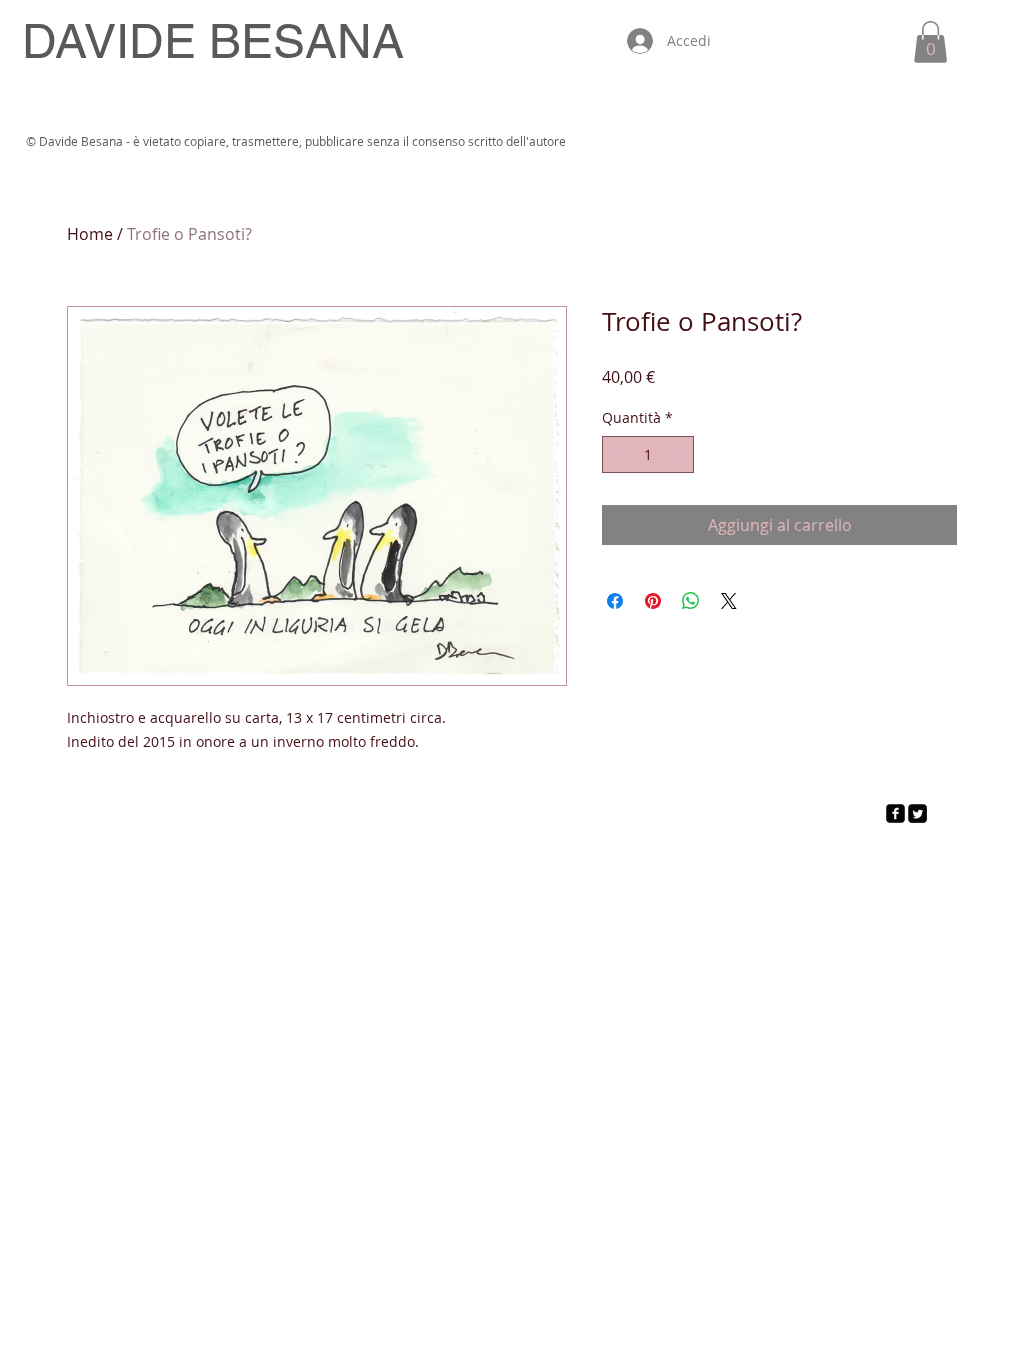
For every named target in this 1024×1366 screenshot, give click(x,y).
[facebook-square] (895, 813)
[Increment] (678, 454)
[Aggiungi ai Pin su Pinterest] (653, 601)
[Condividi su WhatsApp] (691, 601)
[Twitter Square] (917, 813)
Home (90, 234)
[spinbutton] (648, 454)
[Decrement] (617, 454)
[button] (930, 42)
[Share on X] (729, 601)
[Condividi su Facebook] (615, 601)
